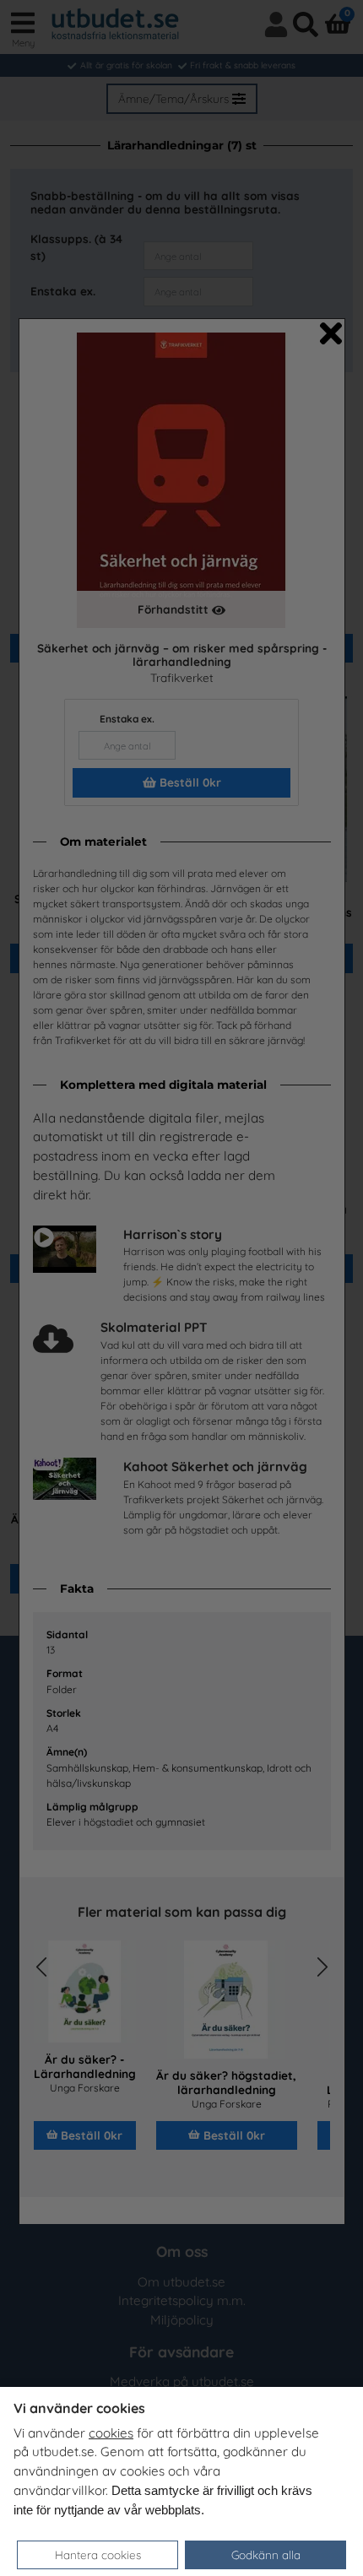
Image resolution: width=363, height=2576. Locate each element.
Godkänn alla (266, 2554)
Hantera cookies (98, 2554)
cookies (111, 2433)
